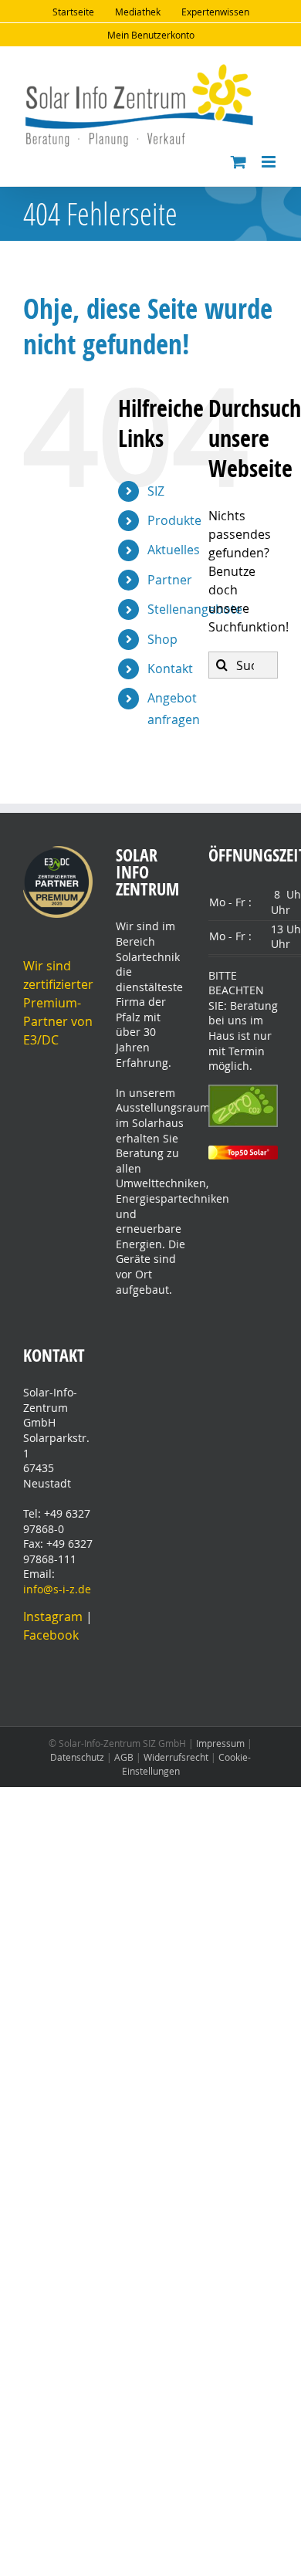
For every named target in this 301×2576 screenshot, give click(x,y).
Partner (170, 580)
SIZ (156, 491)
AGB (124, 1757)
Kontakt (170, 669)
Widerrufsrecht (176, 1757)
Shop (162, 639)
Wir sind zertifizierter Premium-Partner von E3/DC (58, 1003)
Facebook (51, 1635)
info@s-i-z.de (57, 1589)
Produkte (174, 520)
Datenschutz (77, 1757)
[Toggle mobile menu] (270, 162)
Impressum (220, 1743)
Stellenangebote (195, 609)
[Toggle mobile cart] (238, 162)
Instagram (54, 1616)
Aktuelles (174, 550)
